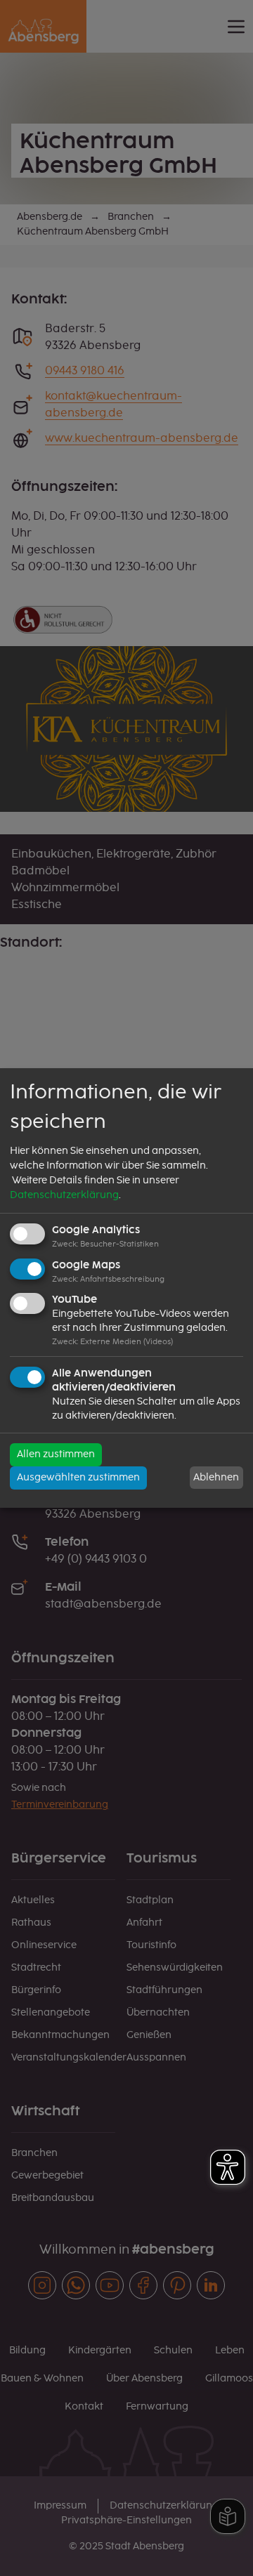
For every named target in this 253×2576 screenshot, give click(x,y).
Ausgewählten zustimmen (78, 1478)
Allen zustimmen (56, 1454)
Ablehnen (216, 1478)
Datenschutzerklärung (64, 1195)
